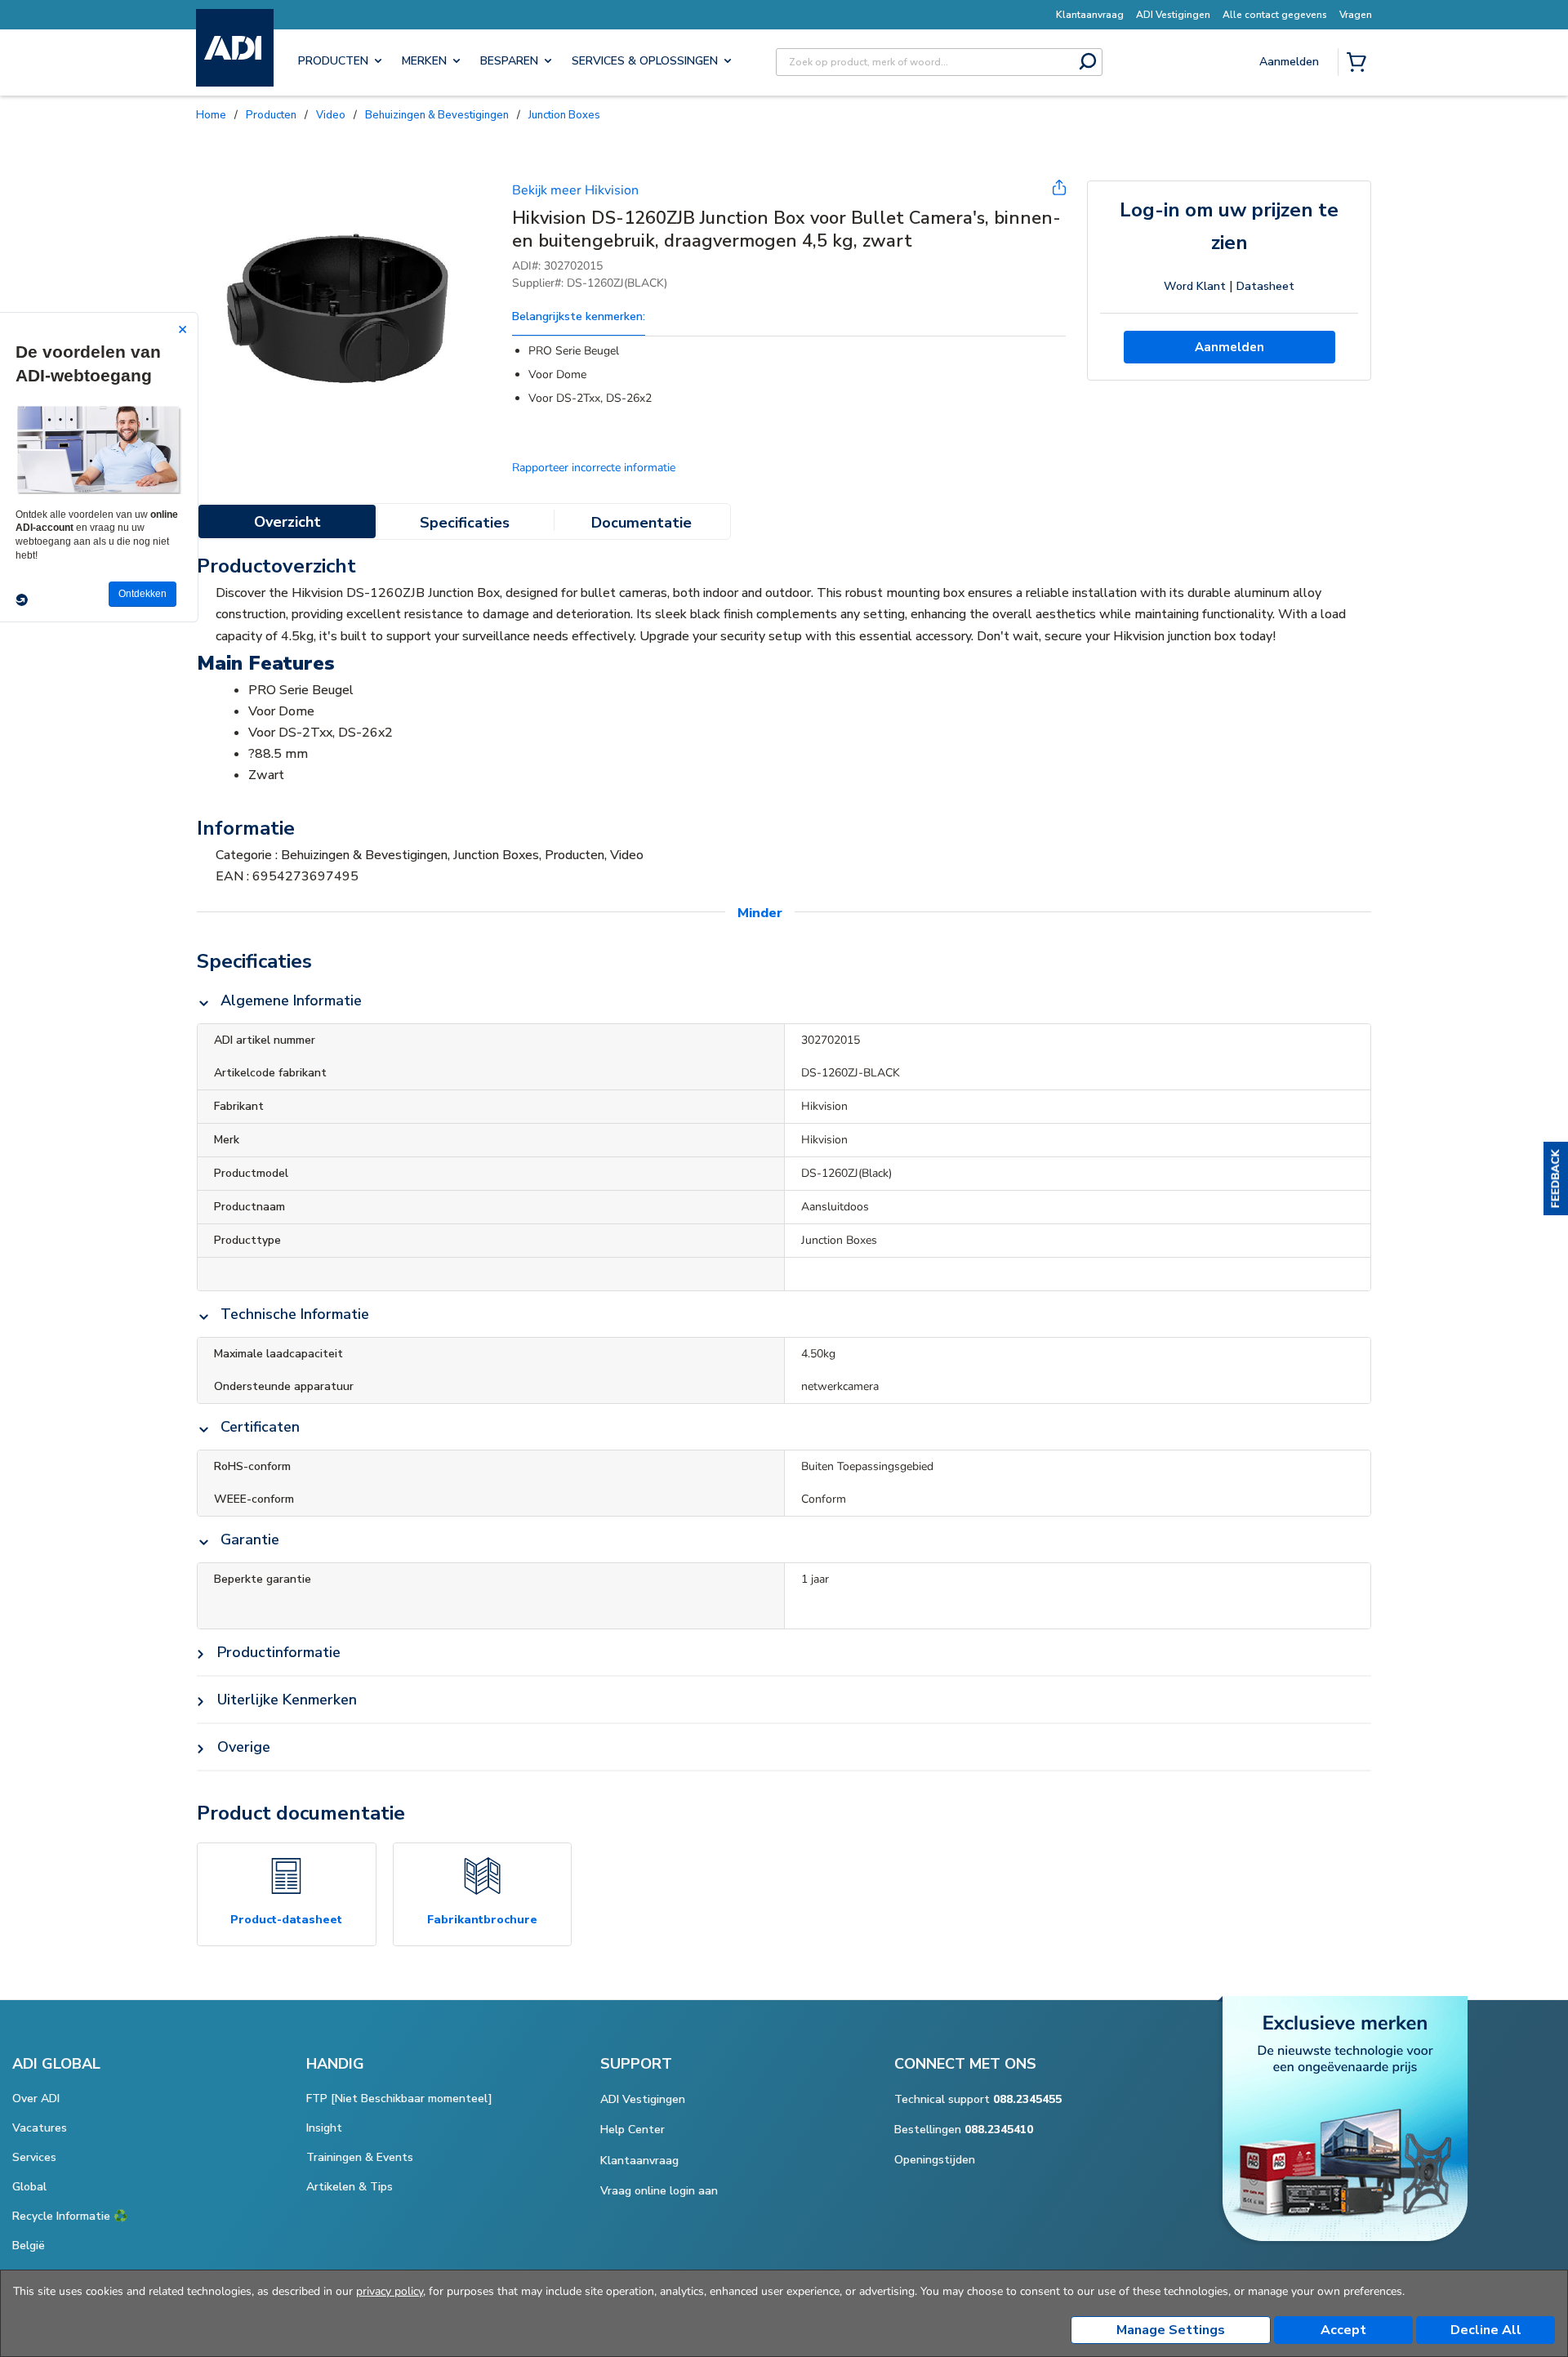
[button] (1556, 1178)
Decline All (1486, 2330)
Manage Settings (1171, 2330)
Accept (1343, 2330)
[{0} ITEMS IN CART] (1360, 64)
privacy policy (390, 2291)
